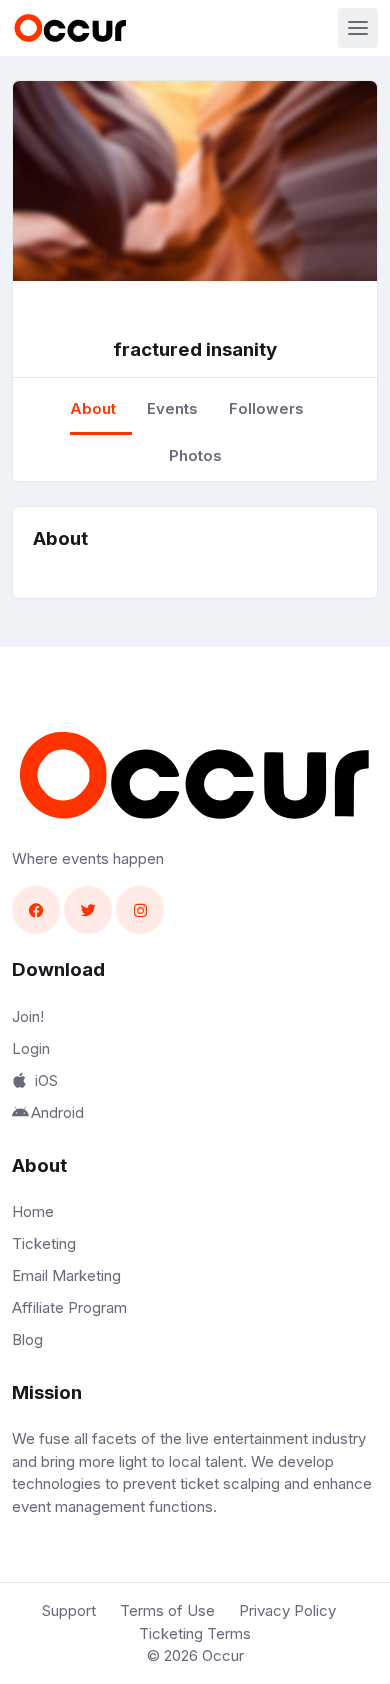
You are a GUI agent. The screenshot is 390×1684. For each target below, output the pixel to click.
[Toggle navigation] (358, 28)
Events (172, 408)
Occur (223, 1655)
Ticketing (44, 1243)
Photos (195, 455)
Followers (266, 408)
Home (33, 1211)
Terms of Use (167, 1610)
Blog (27, 1339)
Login (31, 1048)
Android (57, 1112)
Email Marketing (66, 1275)
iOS (46, 1080)
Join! (28, 1016)
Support (69, 1610)
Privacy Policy (287, 1610)
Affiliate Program (69, 1307)
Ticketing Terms (195, 1633)
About (93, 408)
